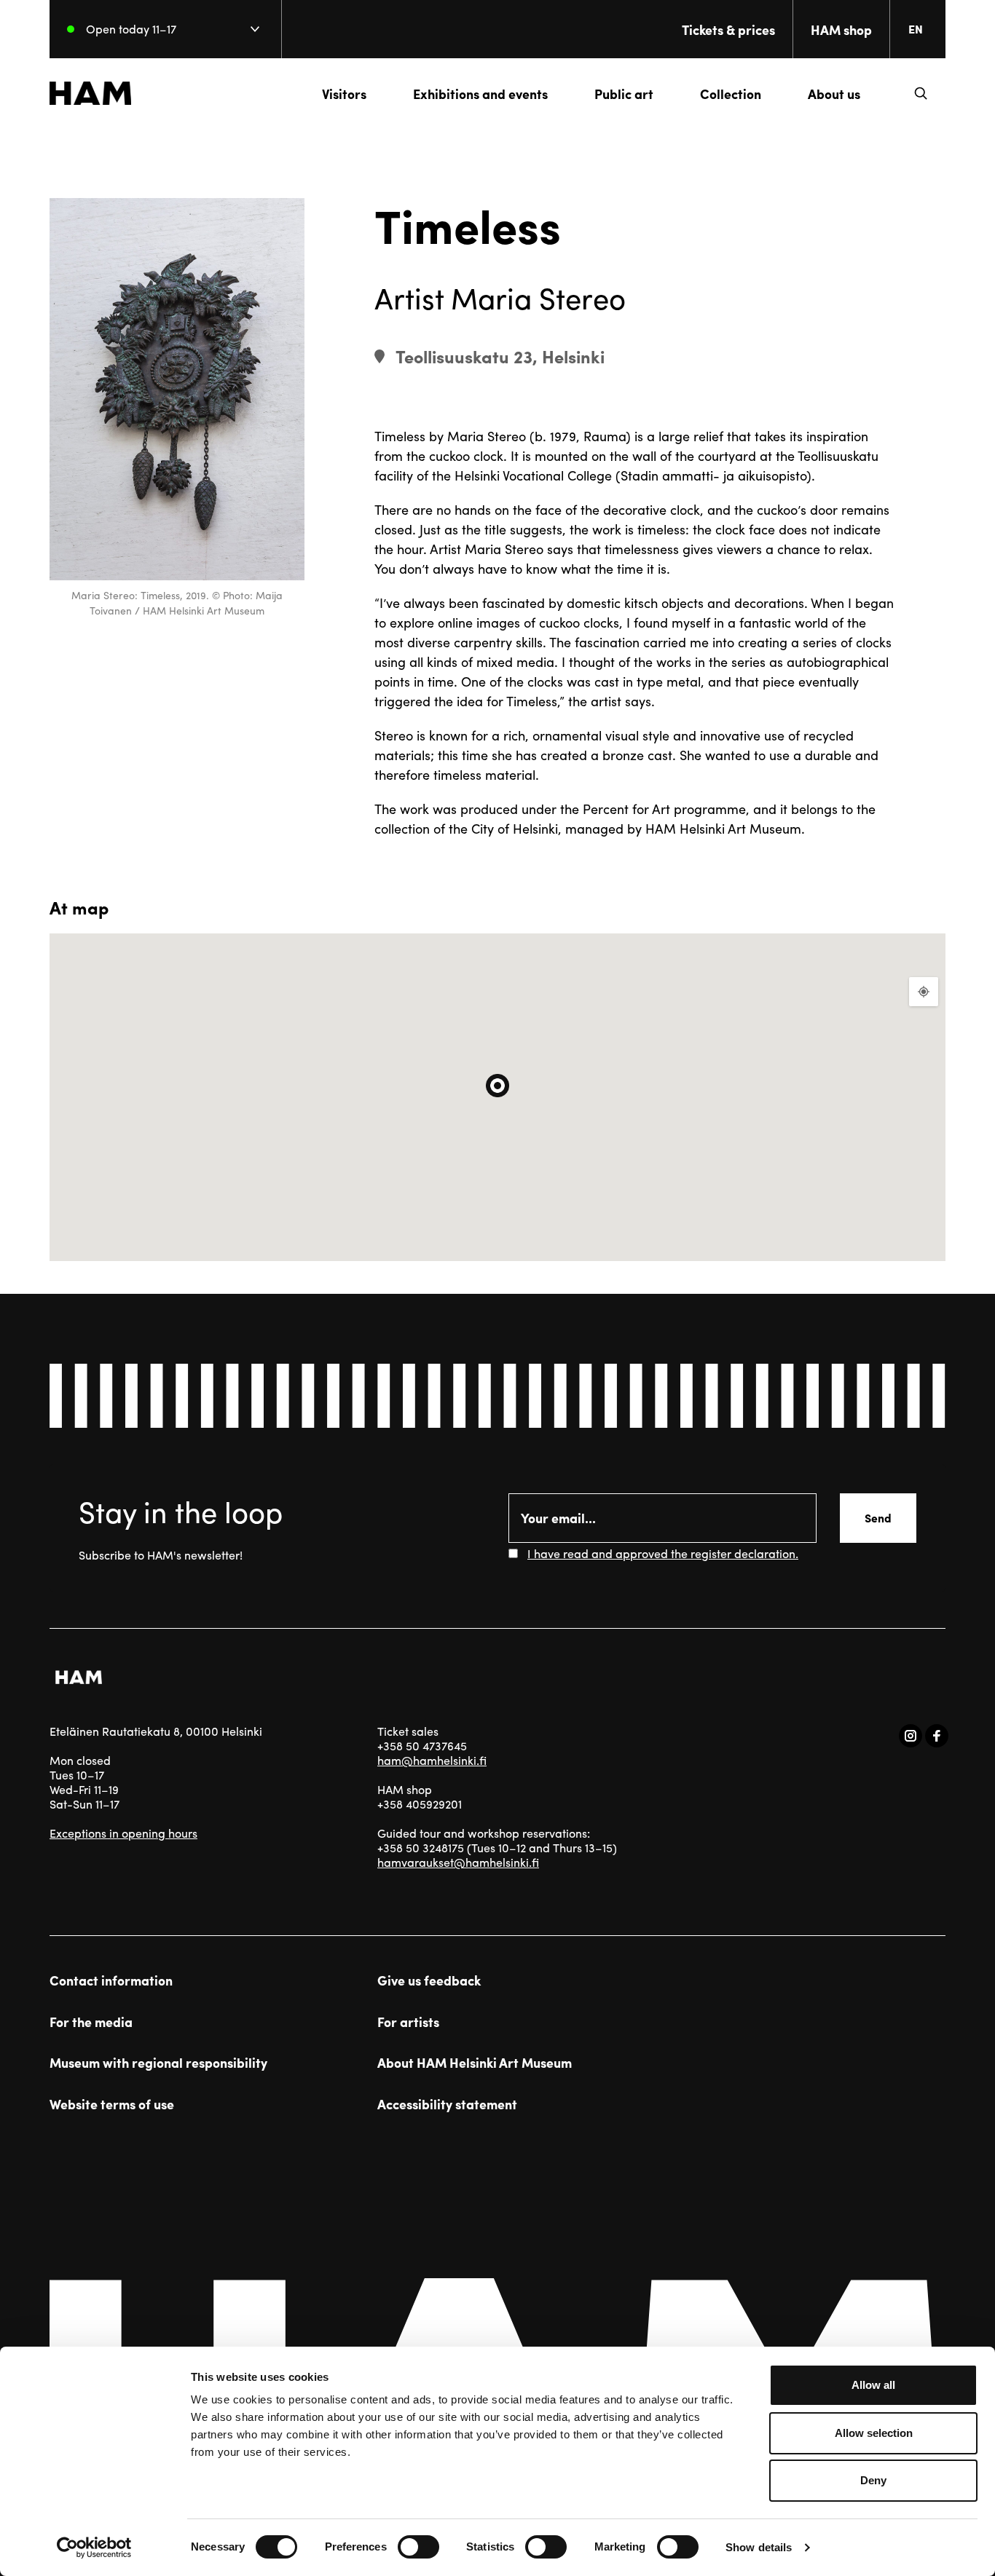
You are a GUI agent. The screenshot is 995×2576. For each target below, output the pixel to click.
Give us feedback (429, 1980)
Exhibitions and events (480, 94)
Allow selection (874, 2433)
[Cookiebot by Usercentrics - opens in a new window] (94, 2548)
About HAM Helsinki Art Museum (475, 2063)
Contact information (111, 1980)
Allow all (873, 2385)
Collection (731, 94)
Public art (624, 94)
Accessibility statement (447, 2104)
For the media (91, 2022)
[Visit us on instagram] (911, 1736)
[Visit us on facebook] (937, 1736)
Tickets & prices (728, 29)
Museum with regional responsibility (158, 2063)
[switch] (418, 2547)
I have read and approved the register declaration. (663, 1553)
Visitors (344, 94)
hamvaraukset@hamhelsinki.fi (458, 1862)
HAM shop (841, 29)
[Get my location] (924, 992)
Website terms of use (112, 2104)
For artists (408, 2022)
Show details (759, 2547)
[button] (921, 93)
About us (834, 94)
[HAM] (90, 93)
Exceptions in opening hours (123, 1833)
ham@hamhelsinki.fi (432, 1760)
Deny (873, 2480)
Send (878, 1518)
